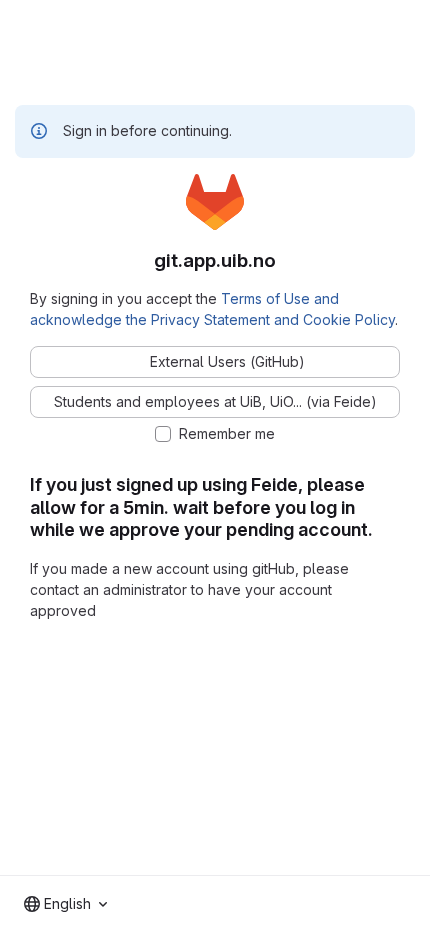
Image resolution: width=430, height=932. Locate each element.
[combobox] (65, 904)
